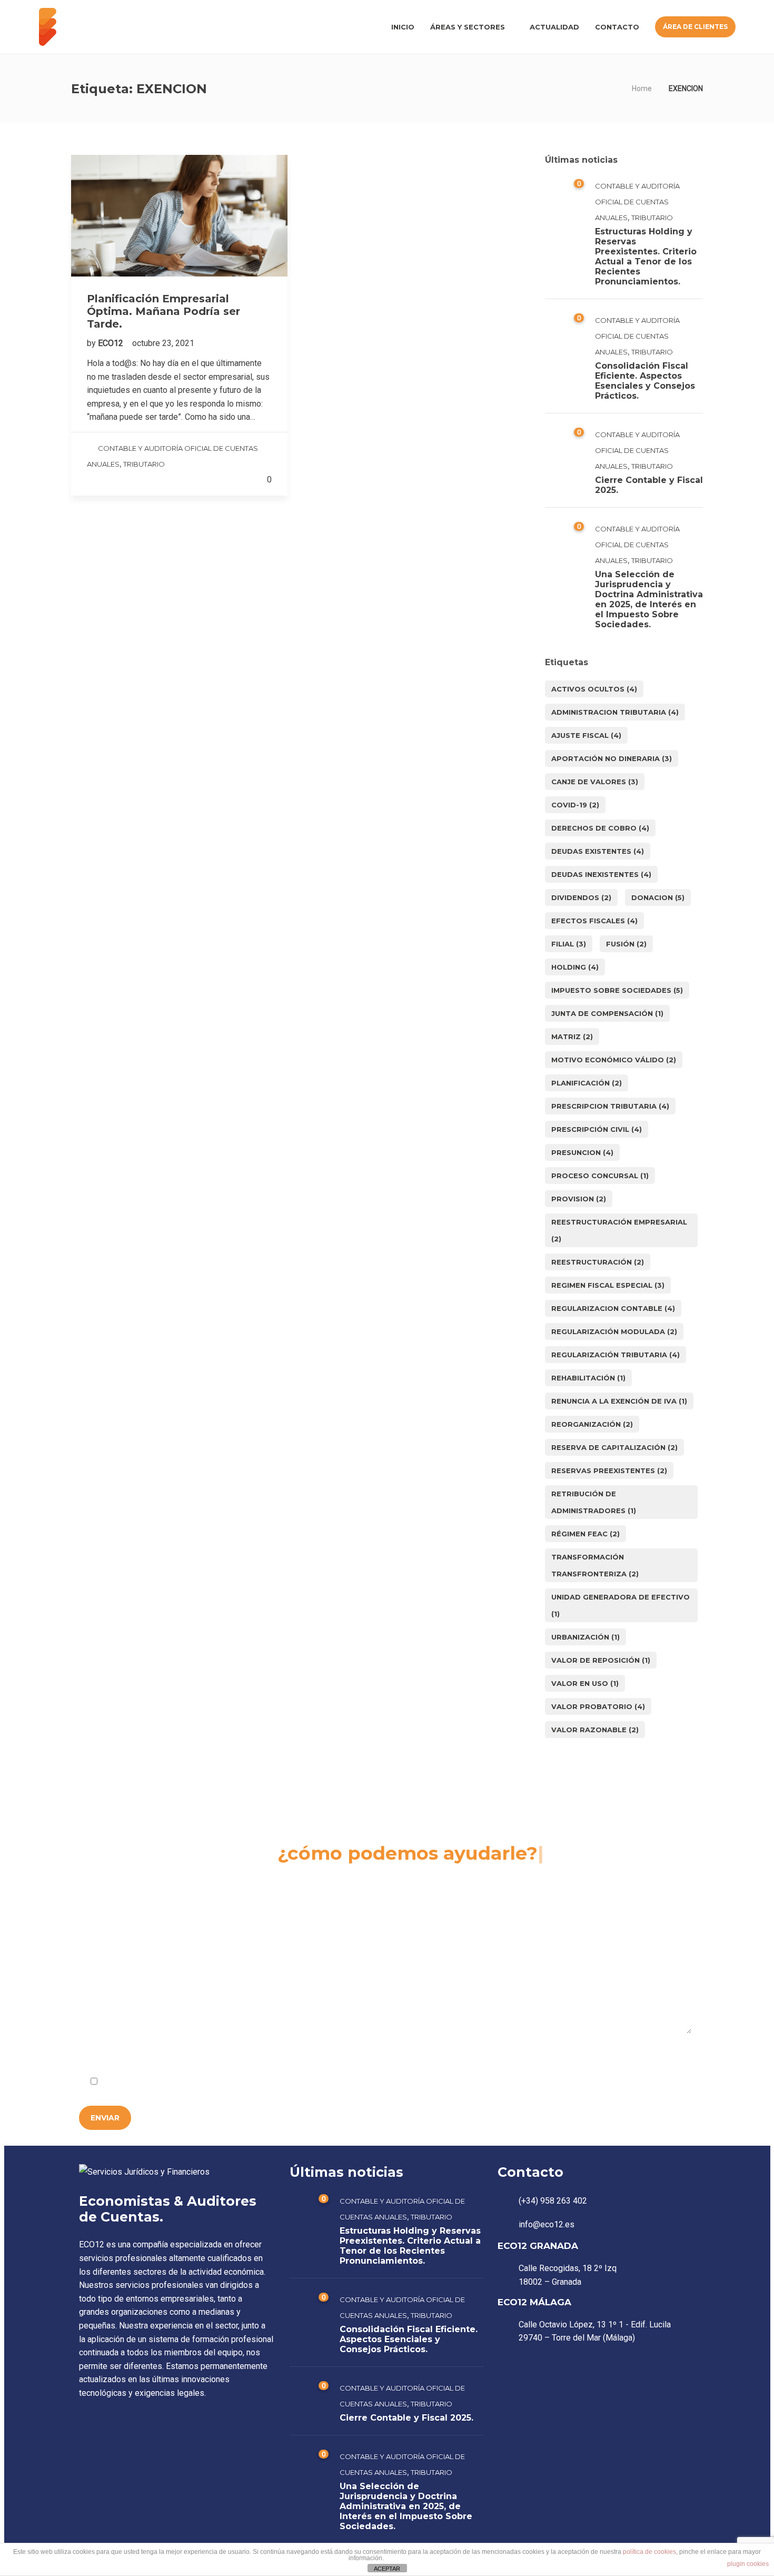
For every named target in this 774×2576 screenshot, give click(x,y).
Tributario (144, 464)
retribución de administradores (594, 1502)
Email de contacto (317, 1897)
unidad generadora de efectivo (621, 1605)
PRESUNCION (582, 1152)
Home (642, 88)
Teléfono (505, 1897)
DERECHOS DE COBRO (600, 828)
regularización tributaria (616, 1355)
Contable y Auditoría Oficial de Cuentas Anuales (637, 202)
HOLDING (575, 967)
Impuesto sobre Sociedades (617, 990)
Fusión (626, 944)
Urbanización (586, 1637)
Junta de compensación (607, 1013)
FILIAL (569, 944)
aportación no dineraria (612, 758)
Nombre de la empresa (122, 1897)
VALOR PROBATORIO (598, 1706)
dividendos (581, 897)
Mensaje (97, 1958)
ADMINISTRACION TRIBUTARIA (615, 712)
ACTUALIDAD (554, 27)
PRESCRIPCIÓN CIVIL (597, 1129)
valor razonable (595, 1730)
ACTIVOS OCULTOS (594, 689)
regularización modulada (614, 1331)
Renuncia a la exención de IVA (619, 1401)
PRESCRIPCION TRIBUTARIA (610, 1106)
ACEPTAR (387, 2569)
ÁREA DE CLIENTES (695, 27)
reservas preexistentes (609, 1470)
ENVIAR (105, 2118)
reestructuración (598, 1262)
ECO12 (112, 343)
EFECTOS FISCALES (594, 921)
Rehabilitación (588, 1378)
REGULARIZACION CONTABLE (613, 1308)
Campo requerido (653, 2056)
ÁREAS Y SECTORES (468, 27)
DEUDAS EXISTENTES (598, 851)
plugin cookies (748, 2564)
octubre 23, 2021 (163, 343)
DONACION (658, 897)
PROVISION (579, 1199)
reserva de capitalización (614, 1447)
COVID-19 (575, 805)
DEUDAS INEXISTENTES (601, 874)
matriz (572, 1037)
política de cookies (649, 2552)
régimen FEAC (586, 1534)
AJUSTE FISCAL (586, 735)
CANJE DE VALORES (595, 782)
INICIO (403, 27)
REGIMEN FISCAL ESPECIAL (608, 1285)
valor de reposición (601, 1660)
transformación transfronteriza (595, 1565)
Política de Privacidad (206, 2082)
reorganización (592, 1424)
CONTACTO (617, 27)
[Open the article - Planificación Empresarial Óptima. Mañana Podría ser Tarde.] (179, 216)
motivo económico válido (614, 1060)
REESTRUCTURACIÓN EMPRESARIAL (619, 1230)
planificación (587, 1083)
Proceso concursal (600, 1176)
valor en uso (585, 1683)
